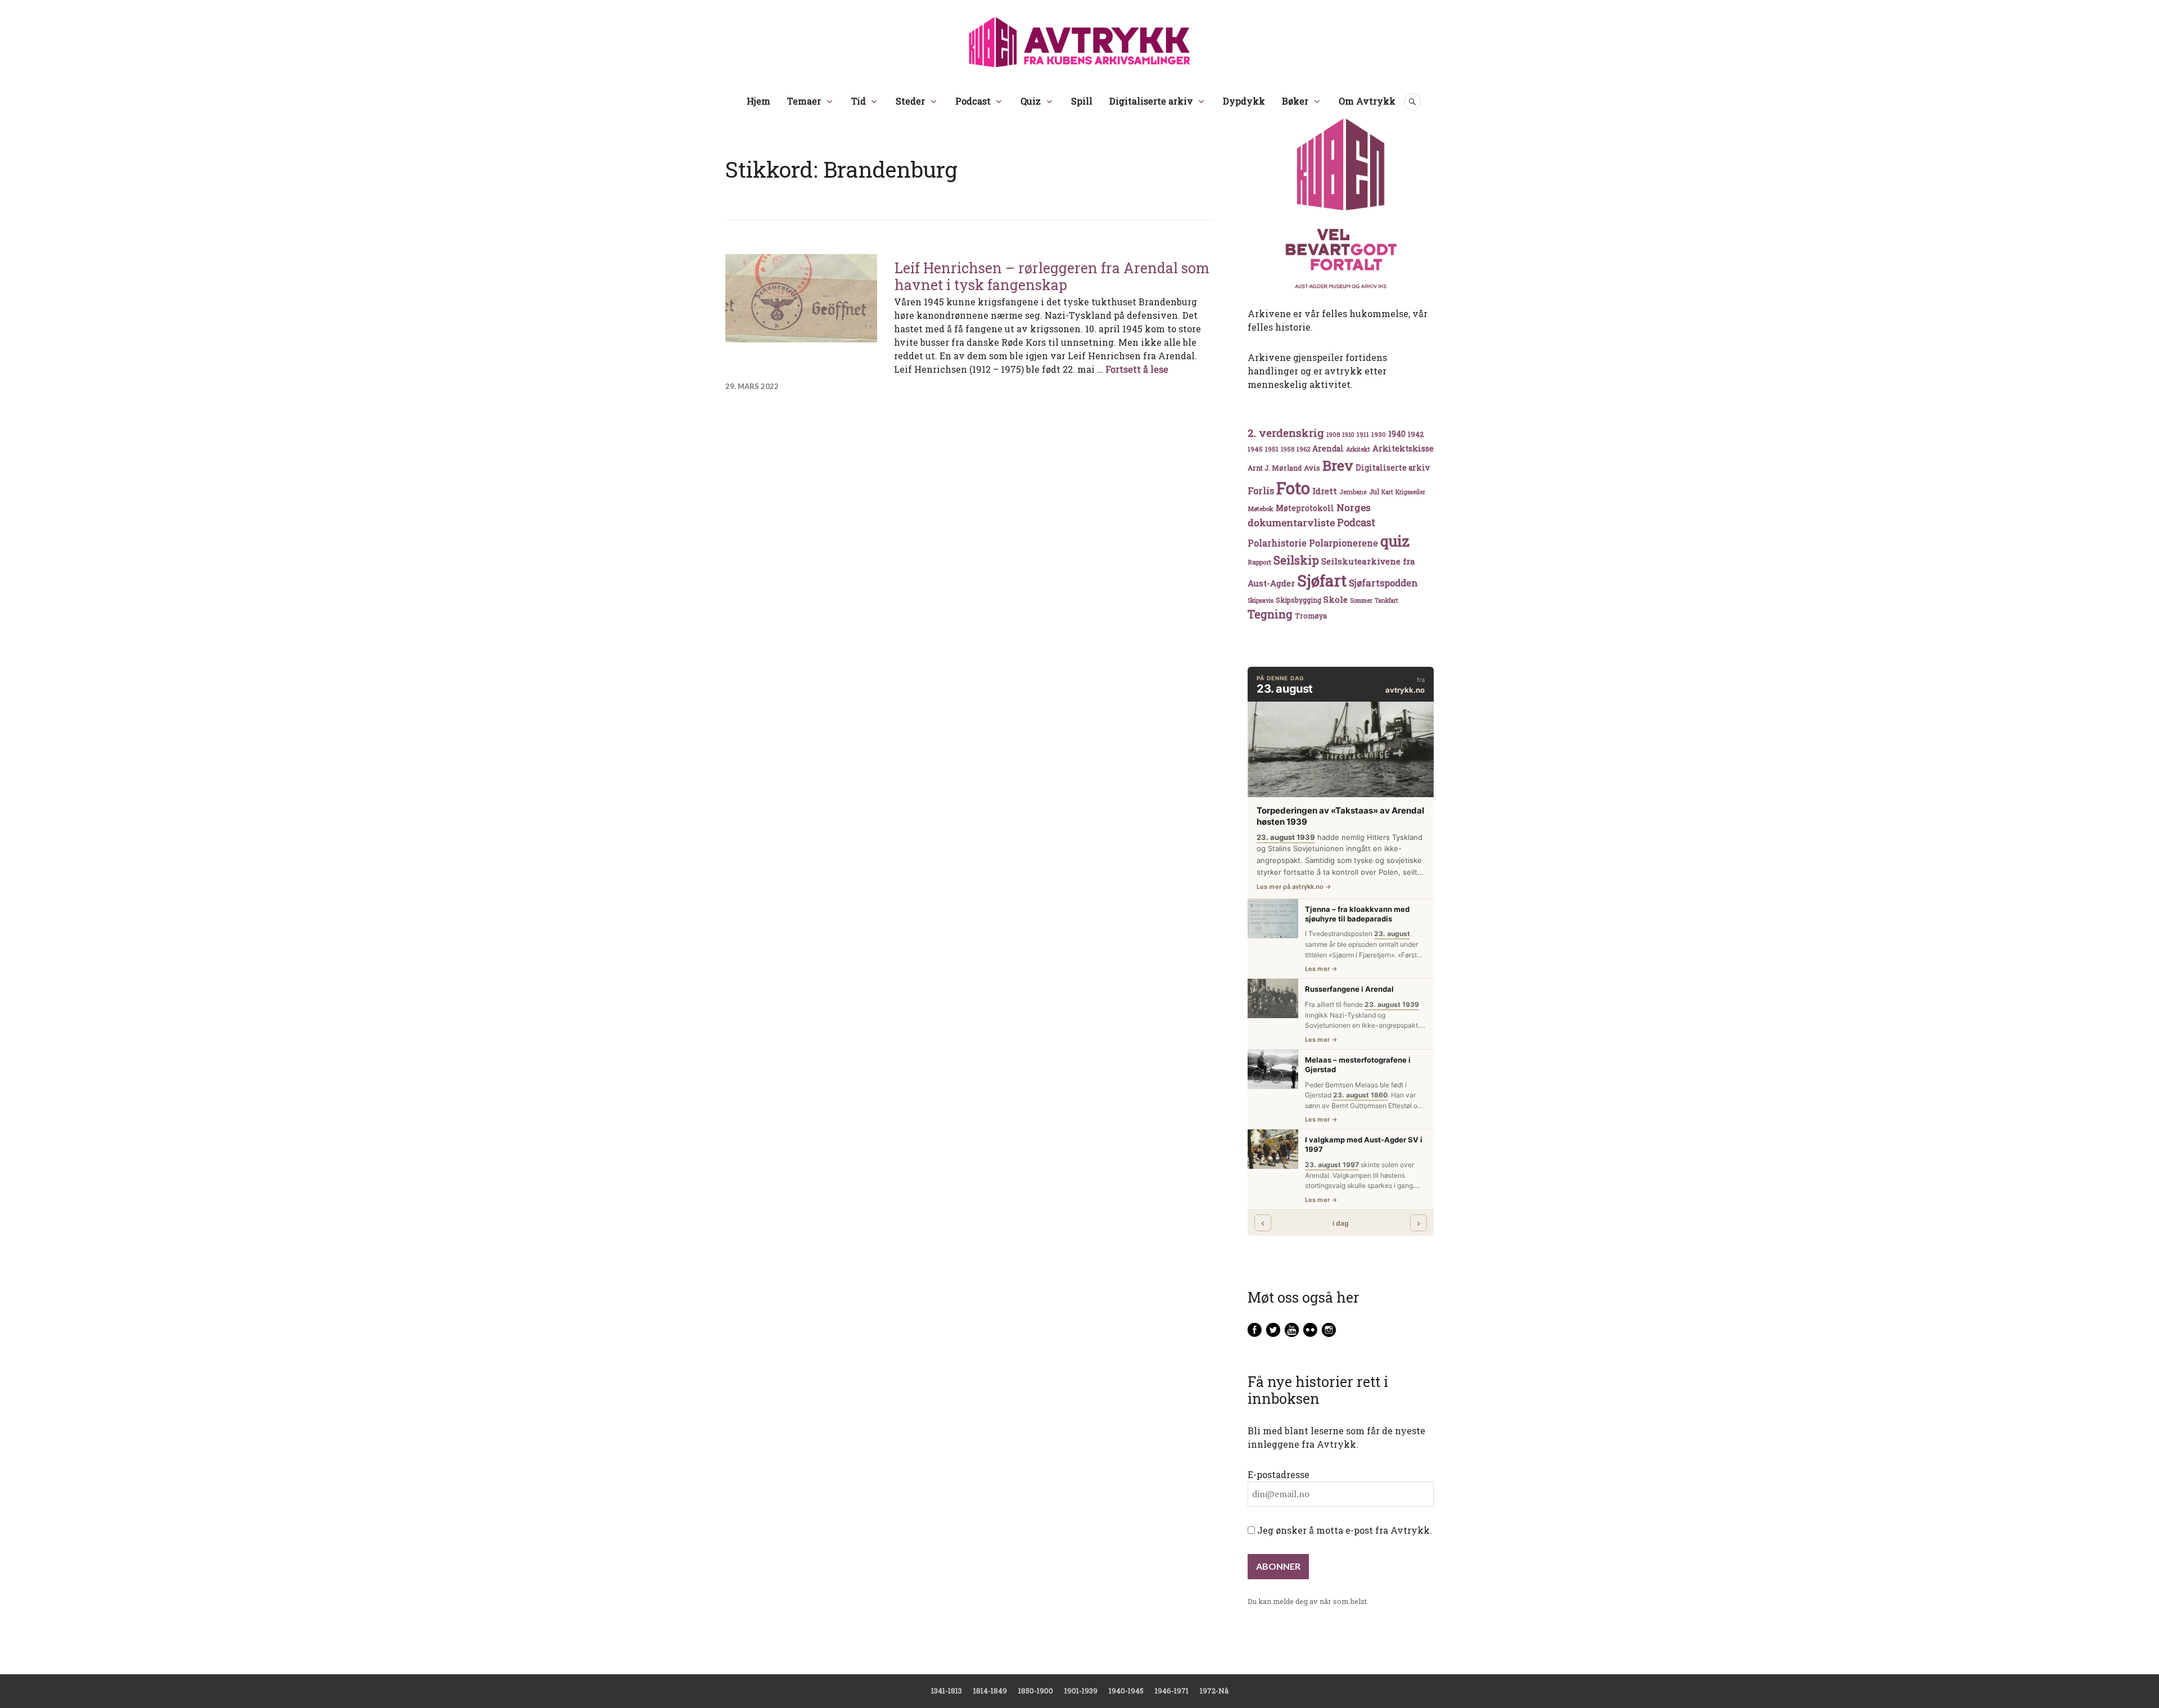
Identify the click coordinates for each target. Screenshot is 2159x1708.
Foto (1293, 488)
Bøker (1295, 101)
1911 (1363, 434)
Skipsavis (1261, 600)
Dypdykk (1244, 101)
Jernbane (1353, 492)
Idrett (1325, 491)
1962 (1303, 449)
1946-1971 (1172, 1691)
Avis (1312, 468)
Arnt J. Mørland (1275, 468)
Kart (1387, 492)
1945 (1255, 449)
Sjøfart (1322, 580)
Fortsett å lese (1137, 369)
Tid (859, 101)
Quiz (1031, 101)
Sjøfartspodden (1383, 583)
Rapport (1259, 562)
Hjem (758, 101)
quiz (1395, 541)
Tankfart (1386, 600)
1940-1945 (1126, 1691)
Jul (1374, 491)
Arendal (1328, 449)
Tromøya (1311, 616)
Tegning (1270, 614)
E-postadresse (1279, 1474)
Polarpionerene (1343, 543)
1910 (1348, 435)
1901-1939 (1081, 1691)
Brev (1338, 465)
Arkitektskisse (1403, 448)
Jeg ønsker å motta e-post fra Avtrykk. (1343, 1530)
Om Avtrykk (1367, 101)
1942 (1416, 434)
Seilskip (1296, 560)
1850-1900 (1036, 1691)
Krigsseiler (1410, 492)
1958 (1288, 449)
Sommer (1361, 600)
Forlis (1261, 491)
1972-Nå (1214, 1691)
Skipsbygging (1298, 600)
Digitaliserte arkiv (1151, 101)
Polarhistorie (1277, 543)
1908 (1333, 435)
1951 (1272, 449)
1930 (1379, 434)
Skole (1336, 599)
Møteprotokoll (1305, 508)
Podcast (973, 101)
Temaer (804, 101)
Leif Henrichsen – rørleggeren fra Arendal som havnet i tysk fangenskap (1052, 276)
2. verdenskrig (1286, 433)
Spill (1082, 101)
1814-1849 (990, 1691)
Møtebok (1261, 509)
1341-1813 (947, 1691)
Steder (910, 101)
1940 (1397, 434)
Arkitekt (1358, 449)
